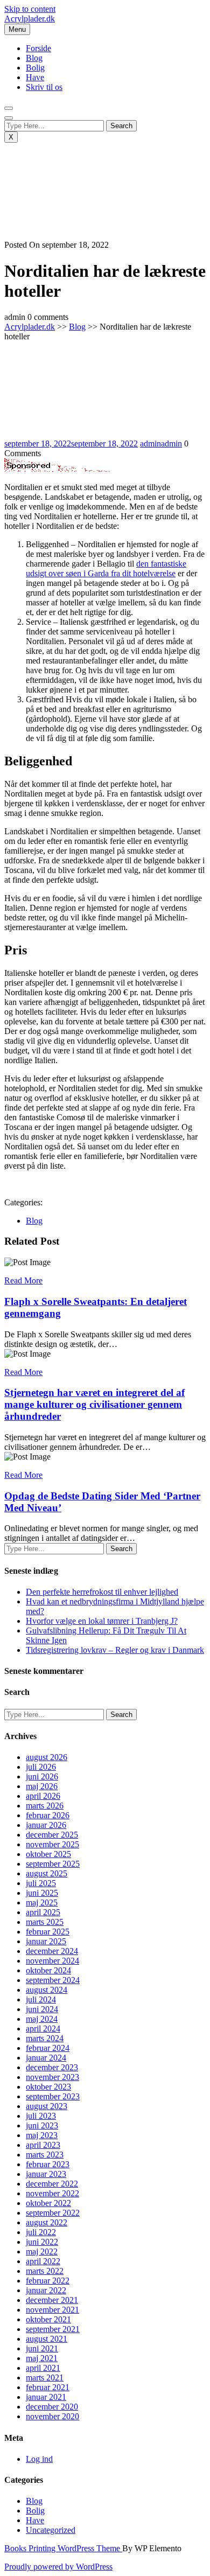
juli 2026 (41, 1767)
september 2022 (53, 2213)
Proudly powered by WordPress (58, 2567)
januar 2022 (46, 2290)
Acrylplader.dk (30, 19)
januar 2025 (46, 1941)
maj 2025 (42, 1903)
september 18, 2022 (71, 444)
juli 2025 (41, 1883)
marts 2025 (45, 1922)
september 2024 (53, 1980)
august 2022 (47, 2222)
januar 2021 (46, 2397)
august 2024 (47, 1990)
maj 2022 (42, 2252)
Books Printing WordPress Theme (63, 2548)
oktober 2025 (48, 1854)
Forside (38, 48)
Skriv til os (44, 87)
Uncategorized (51, 2530)
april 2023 (43, 2145)
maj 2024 (42, 2019)
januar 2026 (46, 1825)
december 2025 (52, 1835)
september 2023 (53, 2096)
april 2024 (43, 2029)
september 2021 (53, 2329)
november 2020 (52, 2416)
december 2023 (52, 2067)
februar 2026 (48, 1815)
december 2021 (52, 2300)
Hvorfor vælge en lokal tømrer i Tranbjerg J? (102, 1621)
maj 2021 (42, 2358)
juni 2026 (42, 1776)
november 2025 (52, 1844)
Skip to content (30, 9)
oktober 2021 (48, 2319)
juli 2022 (41, 2232)
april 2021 (43, 2368)
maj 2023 (42, 2135)
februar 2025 (48, 1932)
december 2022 (52, 2184)
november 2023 (52, 2077)
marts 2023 (45, 2155)
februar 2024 (48, 2048)
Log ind (39, 2459)
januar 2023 (46, 2174)
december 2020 (52, 2407)
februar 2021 (48, 2387)
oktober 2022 (48, 2203)
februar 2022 (48, 2281)
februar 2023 (48, 2164)
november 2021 (52, 2310)
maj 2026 (42, 1786)
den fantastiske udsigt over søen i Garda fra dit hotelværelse (106, 568)
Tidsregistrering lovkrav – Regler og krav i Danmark (115, 1650)
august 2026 (47, 1757)
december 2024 (52, 1951)
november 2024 (52, 1961)
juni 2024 (42, 2009)
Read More (23, 1280)
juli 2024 (41, 1999)
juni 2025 (42, 1893)
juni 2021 (42, 2348)
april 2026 (43, 1796)
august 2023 (47, 2106)
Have (35, 77)
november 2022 (52, 2193)
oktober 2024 (48, 1970)
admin (161, 444)
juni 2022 (42, 2242)
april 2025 (43, 1912)
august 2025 (47, 1873)
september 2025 (53, 1864)
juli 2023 (41, 2116)
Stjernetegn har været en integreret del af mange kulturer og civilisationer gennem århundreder (94, 1404)
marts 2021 (45, 2378)
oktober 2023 (48, 2087)
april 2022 (43, 2261)
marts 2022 (45, 2271)
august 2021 (47, 2339)
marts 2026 (45, 1806)
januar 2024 (46, 2058)
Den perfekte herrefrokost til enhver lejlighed (102, 1592)
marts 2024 (45, 2038)
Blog (34, 58)
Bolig (35, 68)
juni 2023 (42, 2125)
